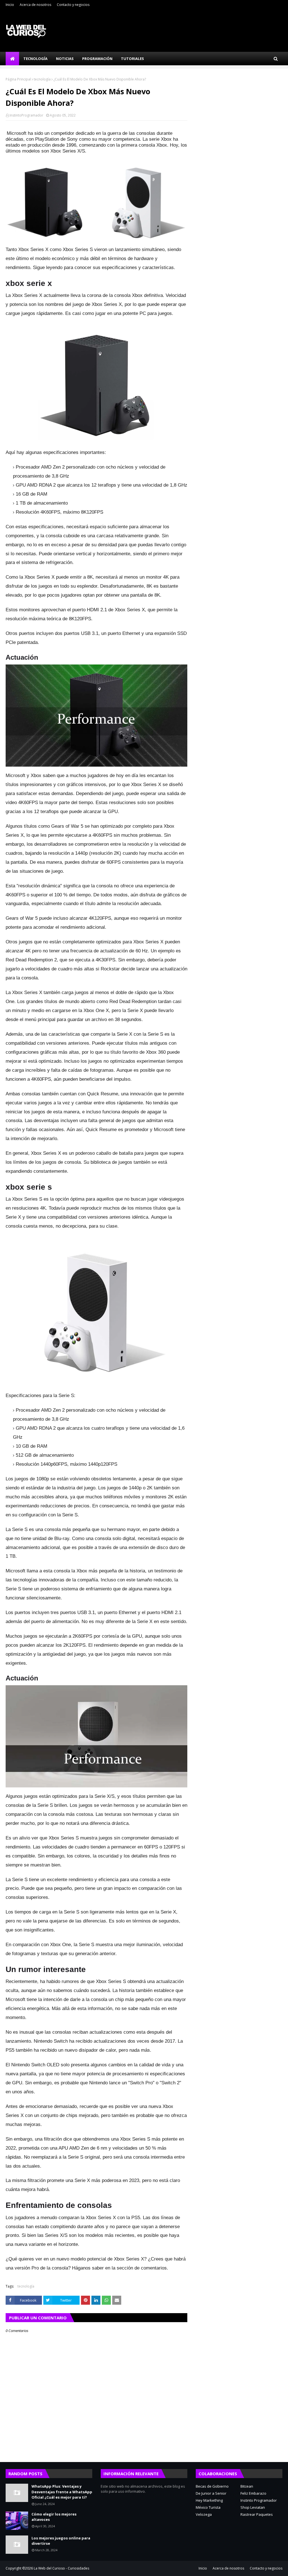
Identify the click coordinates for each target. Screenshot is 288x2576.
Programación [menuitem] (97, 59)
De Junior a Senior (211, 2493)
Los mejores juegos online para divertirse (61, 2541)
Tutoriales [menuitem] (132, 59)
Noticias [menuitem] (65, 59)
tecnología (42, 79)
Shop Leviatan (253, 2507)
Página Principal (18, 79)
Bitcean (247, 2486)
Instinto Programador (259, 2500)
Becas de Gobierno (212, 2486)
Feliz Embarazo (253, 2493)
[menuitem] (12, 59)
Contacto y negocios (73, 5)
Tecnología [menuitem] (35, 59)
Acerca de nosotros (35, 5)
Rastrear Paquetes (257, 2514)
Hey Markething (209, 2500)
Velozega (204, 2514)
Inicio (10, 5)
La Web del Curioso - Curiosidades (61, 2568)
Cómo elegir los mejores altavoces (54, 2517)
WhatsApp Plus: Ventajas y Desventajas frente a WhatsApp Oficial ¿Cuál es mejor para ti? (62, 2492)
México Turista (208, 2507)
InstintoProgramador (26, 115)
